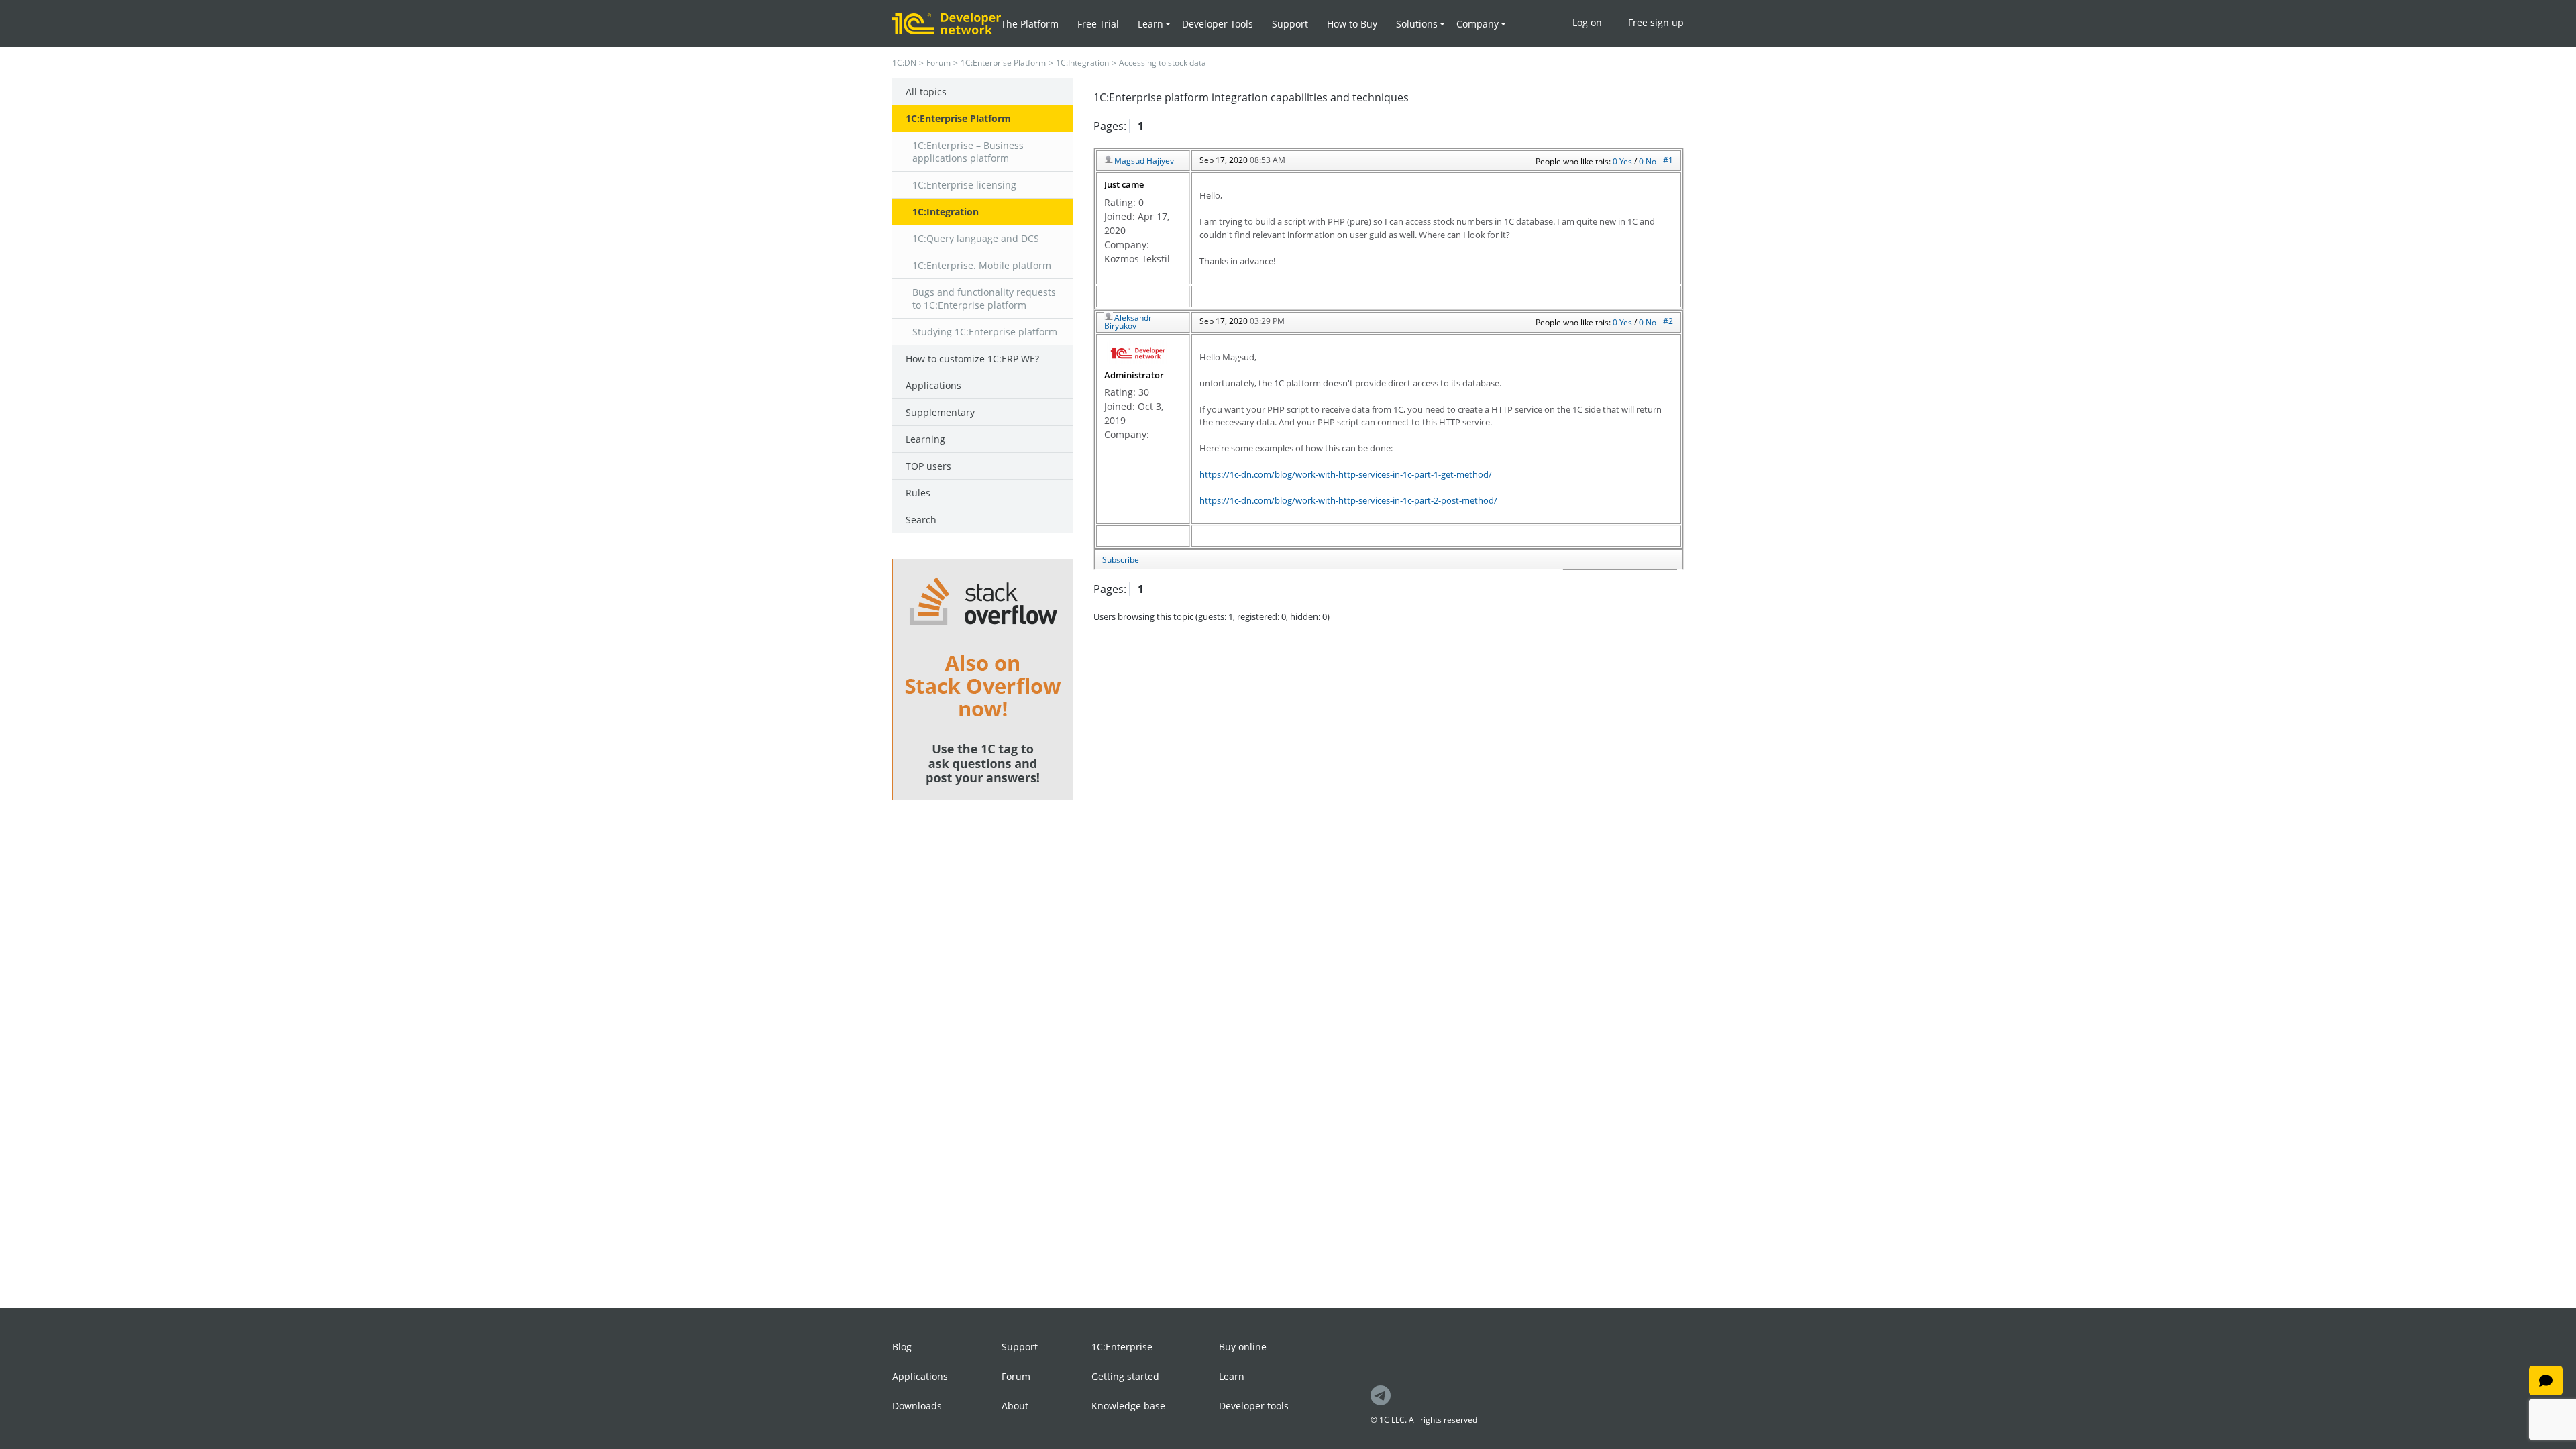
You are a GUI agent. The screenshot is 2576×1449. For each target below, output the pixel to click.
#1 (1668, 160)
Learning (925, 439)
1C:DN (904, 63)
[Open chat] (2546, 1381)
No (1651, 161)
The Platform (1030, 24)
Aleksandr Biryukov (1128, 322)
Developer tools (1254, 1406)
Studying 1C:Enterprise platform (985, 332)
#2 (1668, 321)
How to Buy (1352, 24)
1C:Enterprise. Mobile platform (982, 265)
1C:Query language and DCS (976, 238)
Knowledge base (1128, 1406)
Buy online (1243, 1347)
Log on (1587, 22)
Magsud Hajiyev (1144, 161)
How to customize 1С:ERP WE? (972, 359)
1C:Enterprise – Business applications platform (968, 152)
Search (921, 520)
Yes (1627, 161)
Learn (1232, 1376)
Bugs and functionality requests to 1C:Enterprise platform (984, 299)
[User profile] (1137, 352)
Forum (938, 63)
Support (1290, 24)
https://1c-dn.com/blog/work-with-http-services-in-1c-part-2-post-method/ (1348, 500)
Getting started (1125, 1376)
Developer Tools (1218, 24)
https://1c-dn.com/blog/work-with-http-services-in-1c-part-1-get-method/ (1346, 474)
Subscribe (1121, 560)
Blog (902, 1347)
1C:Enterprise (1122, 1347)
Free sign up (1656, 22)
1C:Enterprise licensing (964, 185)
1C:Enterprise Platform (1003, 63)
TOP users (928, 466)
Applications (933, 385)
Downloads (917, 1406)
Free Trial (1098, 24)
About (1015, 1406)
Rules (918, 493)
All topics (926, 92)
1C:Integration (1082, 63)
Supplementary (940, 412)
